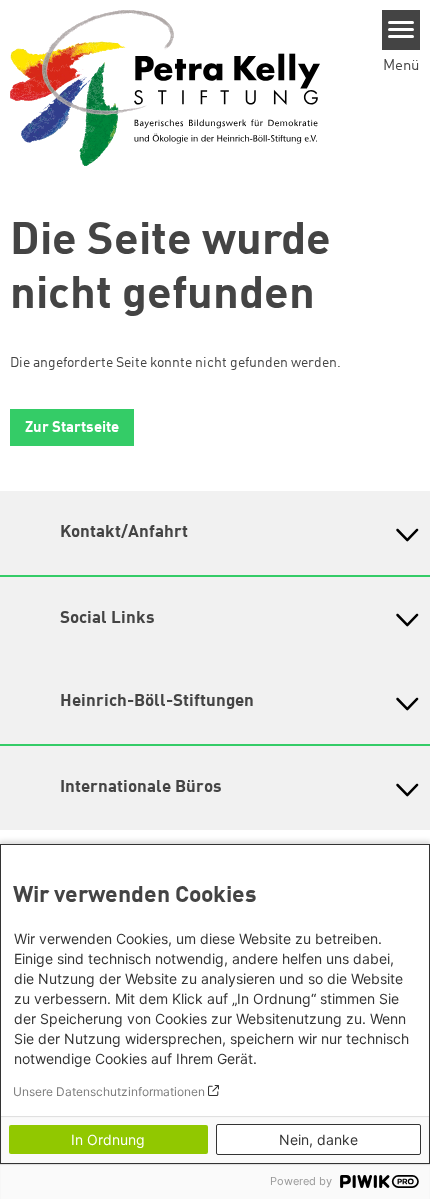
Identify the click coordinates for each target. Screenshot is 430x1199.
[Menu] (401, 30)
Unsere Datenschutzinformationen (109, 1091)
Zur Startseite (72, 428)
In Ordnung (108, 1139)
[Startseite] (165, 87)
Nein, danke (318, 1139)
